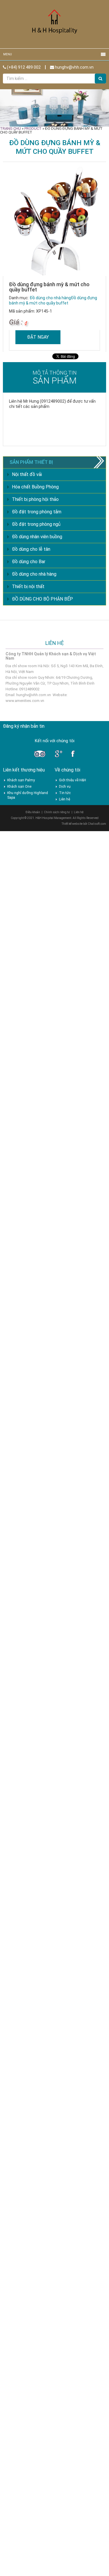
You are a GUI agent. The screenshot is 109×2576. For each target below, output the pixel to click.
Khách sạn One (19, 787)
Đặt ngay (38, 337)
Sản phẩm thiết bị (31, 462)
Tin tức (65, 793)
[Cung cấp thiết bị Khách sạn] (55, 24)
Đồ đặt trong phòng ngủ (36, 524)
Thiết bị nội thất (28, 586)
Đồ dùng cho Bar (29, 562)
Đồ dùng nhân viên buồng (37, 537)
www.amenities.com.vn (25, 701)
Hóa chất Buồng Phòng (35, 487)
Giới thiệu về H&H (73, 780)
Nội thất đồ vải (27, 474)
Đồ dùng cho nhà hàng (50, 298)
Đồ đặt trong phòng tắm (37, 512)
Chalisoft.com (97, 824)
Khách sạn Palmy (21, 780)
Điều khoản (33, 812)
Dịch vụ (65, 787)
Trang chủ (10, 128)
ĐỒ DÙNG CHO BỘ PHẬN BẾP (42, 599)
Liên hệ (65, 799)
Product (33, 128)
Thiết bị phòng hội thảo (35, 499)
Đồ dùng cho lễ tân (31, 549)
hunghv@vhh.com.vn (74, 67)
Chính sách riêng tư (57, 812)
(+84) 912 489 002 (23, 67)
